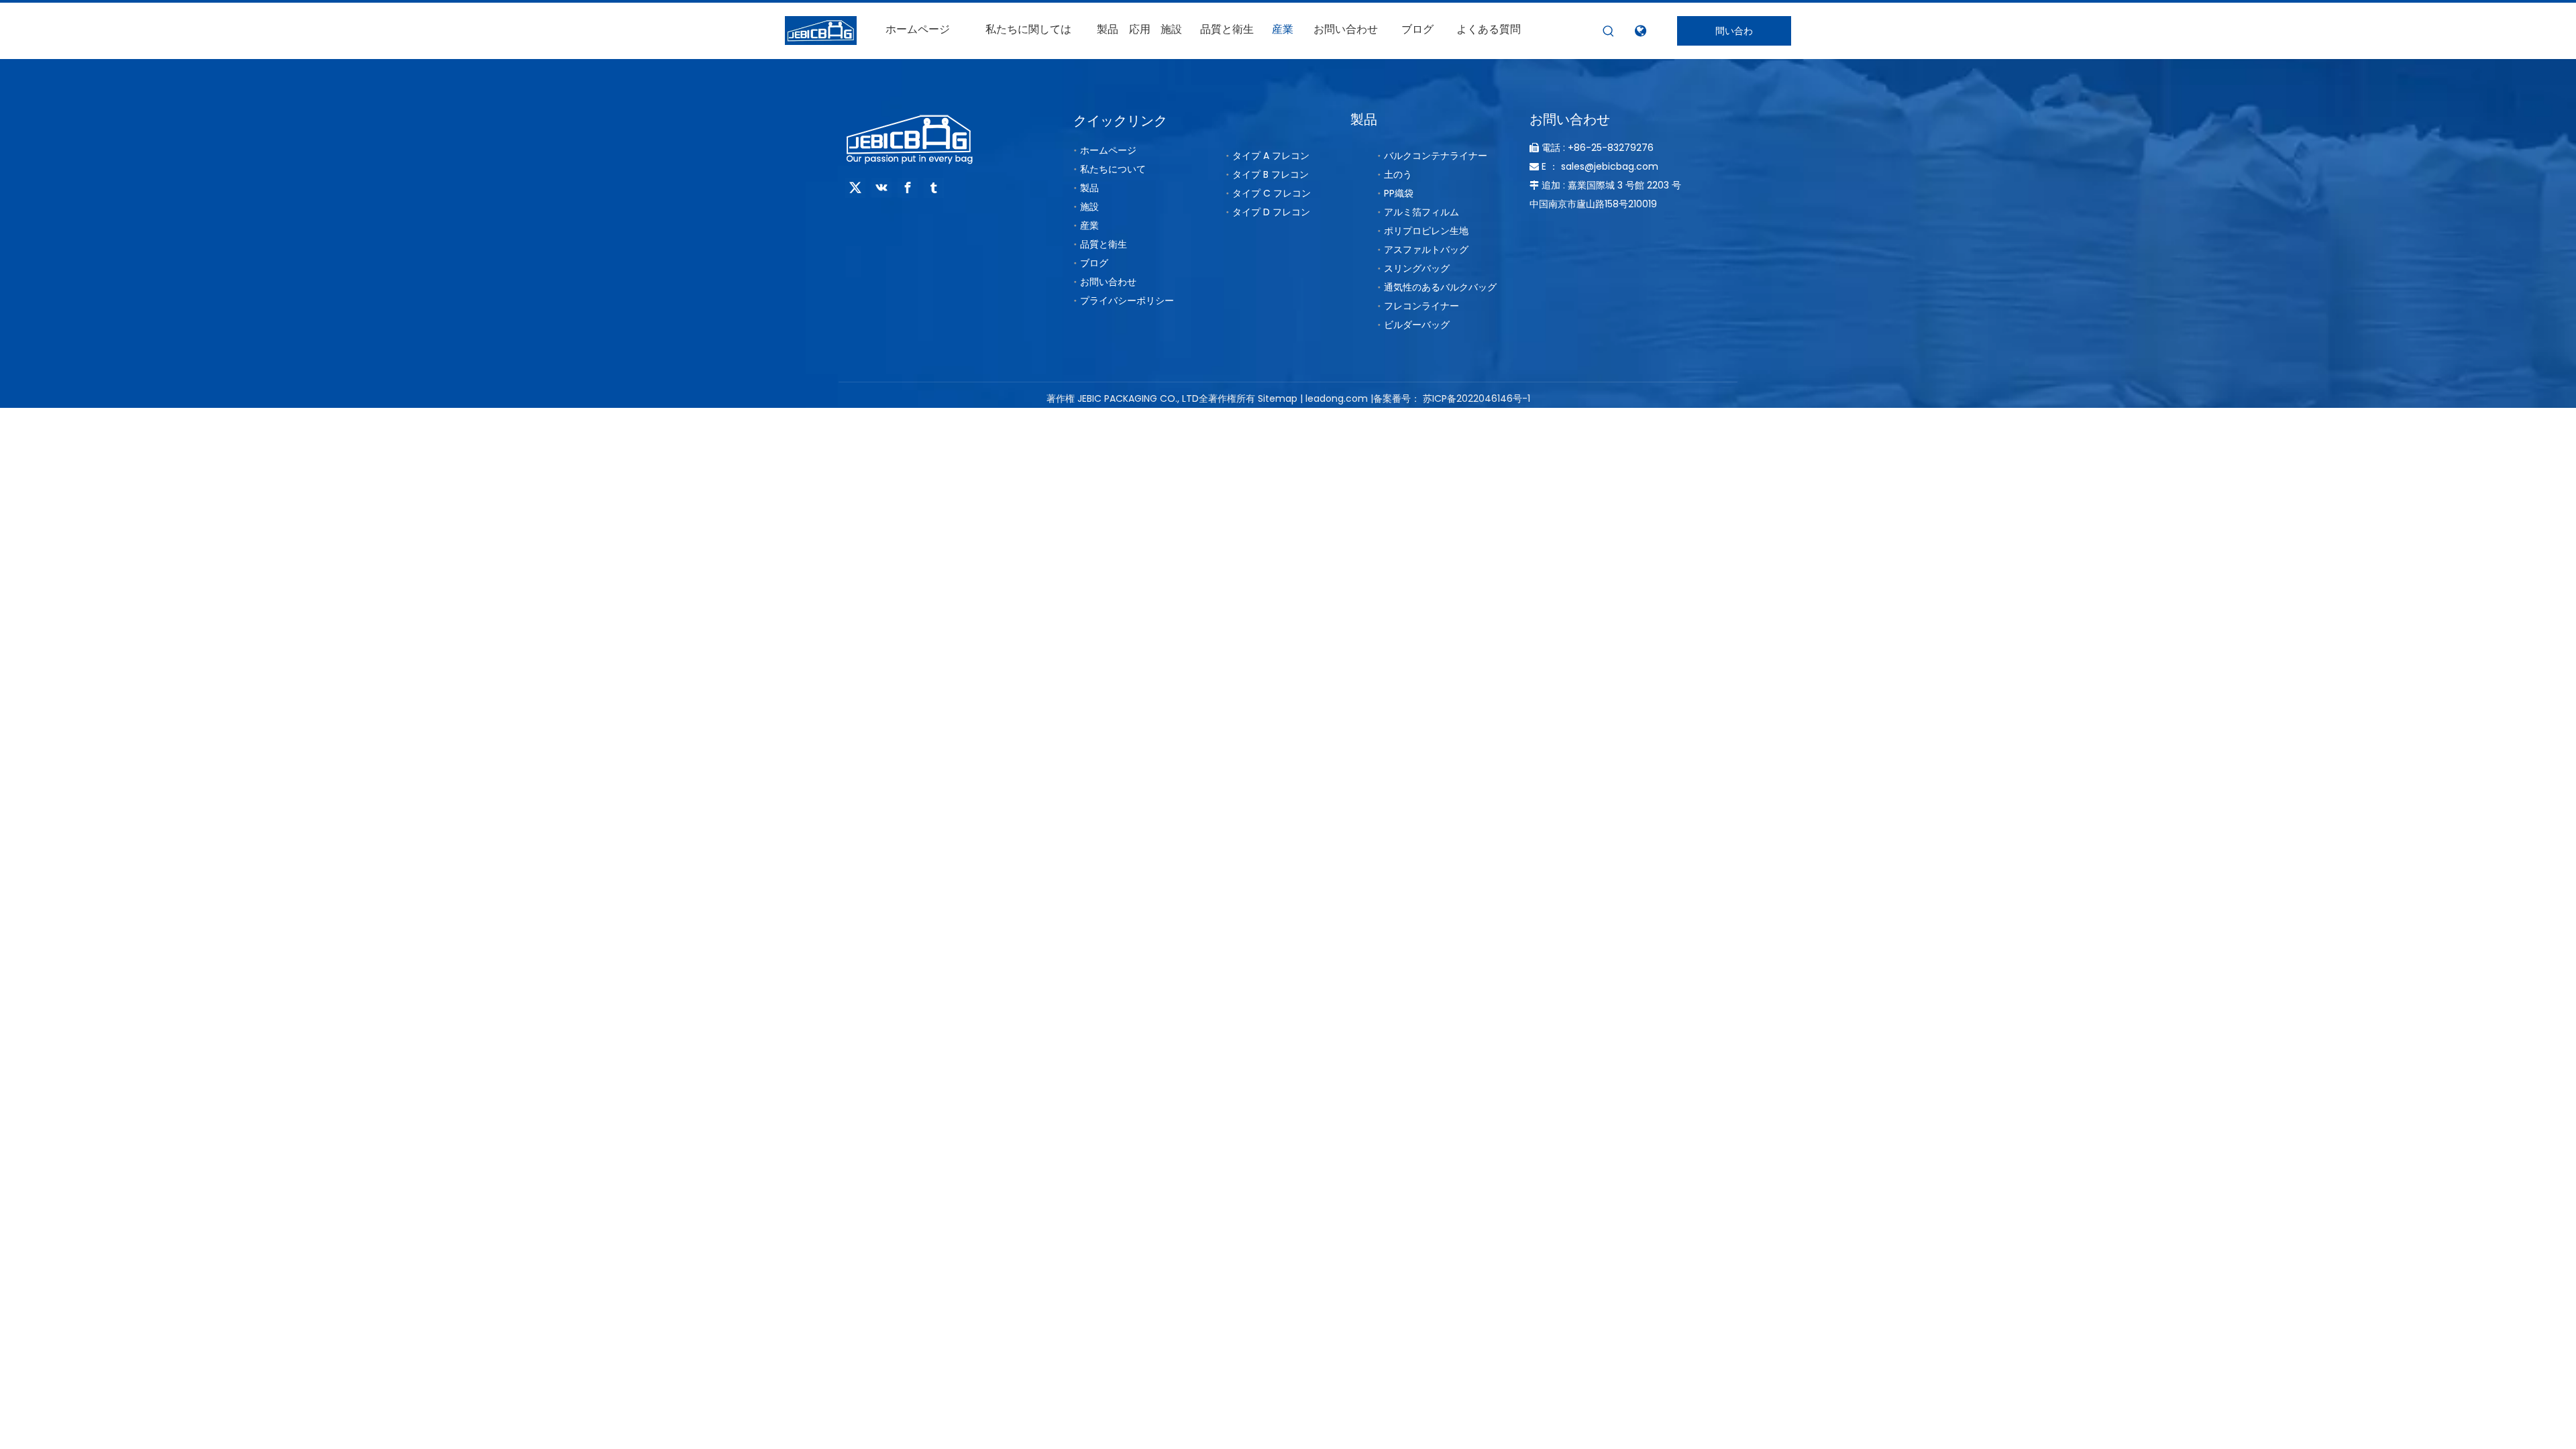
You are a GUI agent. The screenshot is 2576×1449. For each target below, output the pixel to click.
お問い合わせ (1108, 282)
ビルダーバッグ (1417, 325)
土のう (1398, 174)
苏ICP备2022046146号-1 (1477, 398)
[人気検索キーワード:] (1609, 32)
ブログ (1094, 263)
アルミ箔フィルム (1421, 212)
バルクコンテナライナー (1436, 156)
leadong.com (1337, 398)
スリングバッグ (1417, 268)
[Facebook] (908, 188)
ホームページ (1108, 150)
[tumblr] (934, 188)
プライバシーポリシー (1127, 301)
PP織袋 (1399, 193)
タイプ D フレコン (1271, 212)
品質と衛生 (1104, 244)
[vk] (881, 188)
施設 (1089, 207)
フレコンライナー (1421, 306)
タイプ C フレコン (1272, 193)
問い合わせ (1734, 35)
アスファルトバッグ (1426, 250)
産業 (1089, 225)
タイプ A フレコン (1271, 156)
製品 (1089, 188)
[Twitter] (855, 188)
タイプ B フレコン (1271, 174)
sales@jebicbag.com (1610, 166)
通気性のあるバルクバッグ (1440, 287)
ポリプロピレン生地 (1426, 231)
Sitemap (1278, 398)
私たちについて (1113, 169)
